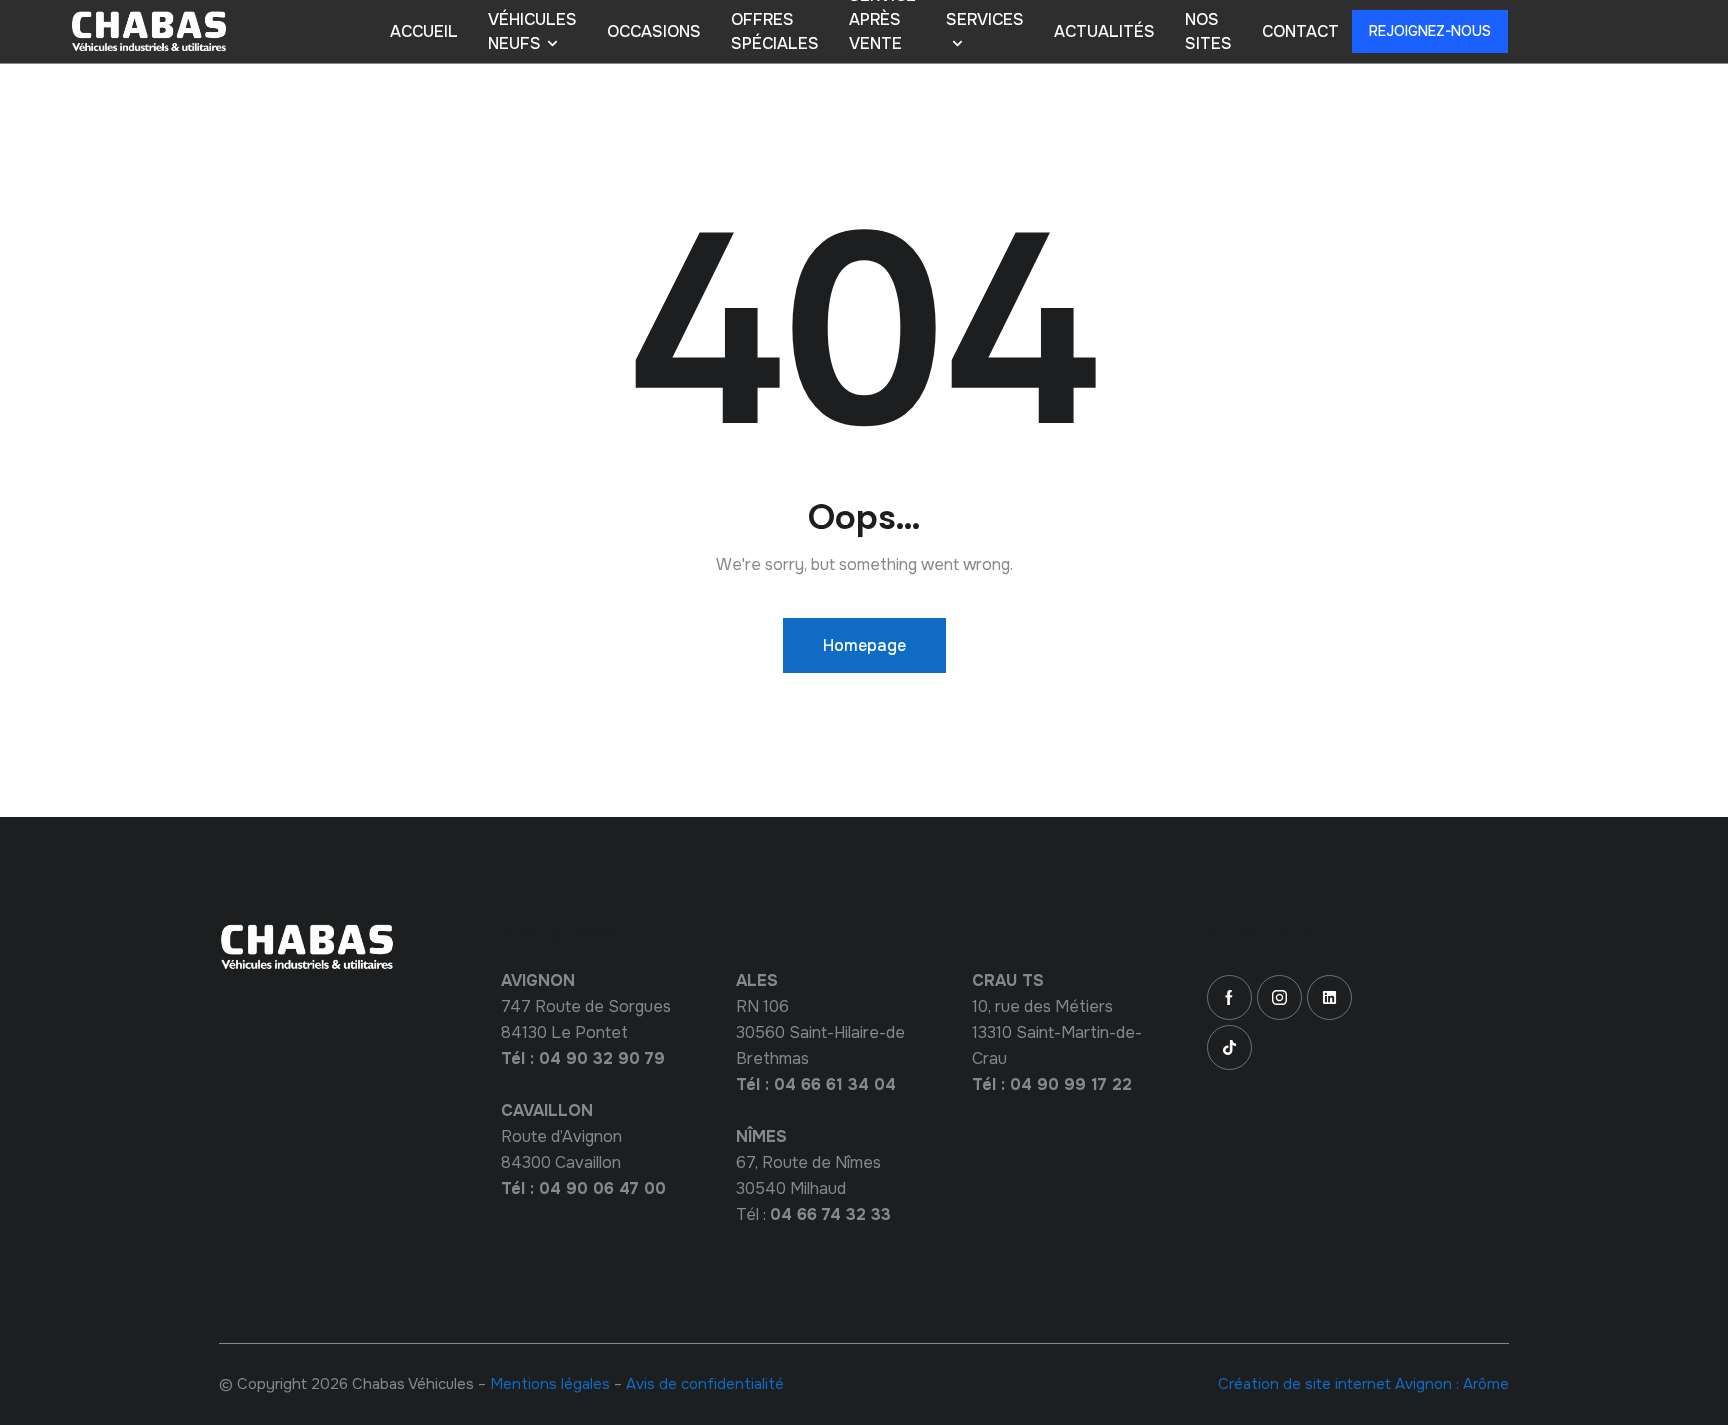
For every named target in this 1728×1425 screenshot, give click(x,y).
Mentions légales (550, 1384)
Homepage (864, 645)
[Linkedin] (1329, 997)
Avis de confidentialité (705, 1384)
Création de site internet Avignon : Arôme (1363, 1384)
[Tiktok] (1229, 1047)
